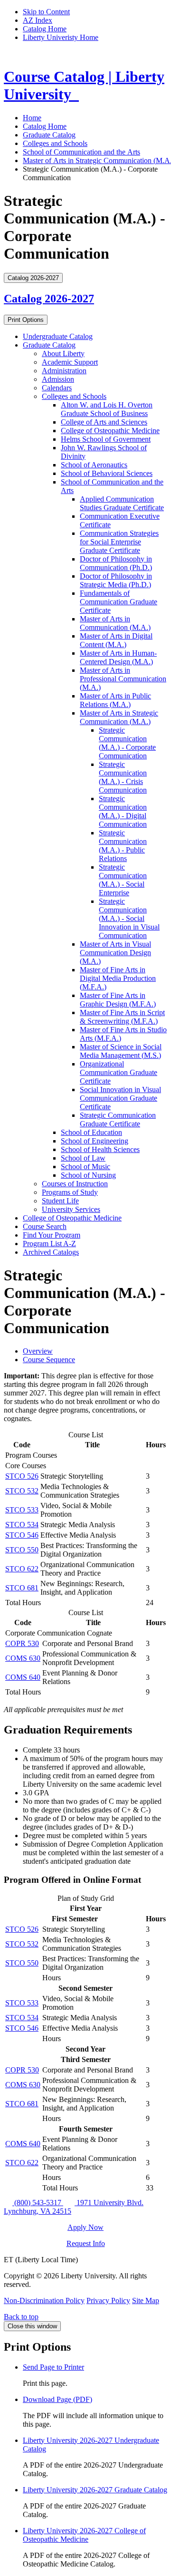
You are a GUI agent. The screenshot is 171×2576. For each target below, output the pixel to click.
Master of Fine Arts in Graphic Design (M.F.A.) (118, 1000)
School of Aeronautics (94, 465)
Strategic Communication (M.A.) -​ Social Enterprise (123, 880)
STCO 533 (22, 1510)
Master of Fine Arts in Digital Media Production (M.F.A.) (118, 978)
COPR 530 (22, 1643)
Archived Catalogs (51, 1252)
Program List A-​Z (49, 1244)
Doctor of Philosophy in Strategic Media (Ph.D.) (116, 580)
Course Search (45, 1226)
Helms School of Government (106, 439)
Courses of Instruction (75, 1184)
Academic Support (70, 362)
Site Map (146, 2300)
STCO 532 (22, 1491)
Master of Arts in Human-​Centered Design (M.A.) (118, 657)
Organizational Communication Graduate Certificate (119, 1072)
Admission (58, 379)
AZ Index (38, 20)
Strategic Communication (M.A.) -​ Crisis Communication (123, 777)
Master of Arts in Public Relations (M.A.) (115, 700)
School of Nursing (88, 1175)
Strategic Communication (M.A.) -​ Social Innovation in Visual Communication (129, 918)
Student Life (60, 1201)
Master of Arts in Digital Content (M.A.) (116, 640)
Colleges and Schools (55, 143)
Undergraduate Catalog (58, 336)
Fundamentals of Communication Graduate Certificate (119, 602)
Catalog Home (45, 29)
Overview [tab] (38, 1351)
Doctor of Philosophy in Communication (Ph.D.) (116, 563)
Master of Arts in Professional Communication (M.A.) (123, 679)
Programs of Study (70, 1192)
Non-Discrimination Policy (44, 2300)
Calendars (57, 388)
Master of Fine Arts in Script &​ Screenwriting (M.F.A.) (122, 1017)
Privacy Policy (108, 2300)
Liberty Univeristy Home (61, 37)
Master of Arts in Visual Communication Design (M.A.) (115, 953)
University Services (71, 1209)
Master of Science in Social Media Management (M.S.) (121, 1051)
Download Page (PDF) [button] (57, 2399)
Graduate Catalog (49, 135)
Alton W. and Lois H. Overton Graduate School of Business (107, 409)
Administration (64, 371)
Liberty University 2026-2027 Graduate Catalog (95, 2490)
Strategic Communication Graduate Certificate (118, 1119)
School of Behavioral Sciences (107, 473)
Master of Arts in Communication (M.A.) (115, 623)
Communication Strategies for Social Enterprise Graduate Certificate (119, 542)
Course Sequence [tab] (49, 1360)
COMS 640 (23, 1677)
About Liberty (63, 353)
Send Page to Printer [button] (53, 2367)
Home (32, 118)
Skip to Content (46, 12)
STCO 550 (22, 1550)
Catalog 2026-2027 (49, 299)
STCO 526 (22, 1476)
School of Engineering (95, 1141)
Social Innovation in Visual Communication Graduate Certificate (120, 1098)
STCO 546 (22, 1535)
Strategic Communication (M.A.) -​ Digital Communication (123, 811)
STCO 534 (22, 1525)
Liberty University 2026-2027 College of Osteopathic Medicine (84, 2535)
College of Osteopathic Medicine (110, 431)
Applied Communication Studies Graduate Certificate (122, 503)
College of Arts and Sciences (104, 422)
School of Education (91, 1132)
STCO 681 (22, 1588)
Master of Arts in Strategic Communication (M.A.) (119, 717)
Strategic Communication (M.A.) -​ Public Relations (123, 846)
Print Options (26, 320)
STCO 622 (22, 1569)
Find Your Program (52, 1235)
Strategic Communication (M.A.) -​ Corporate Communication (127, 743)
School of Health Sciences (100, 1149)
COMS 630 (23, 1658)
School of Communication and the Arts (81, 152)
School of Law (83, 1158)
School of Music (85, 1167)
